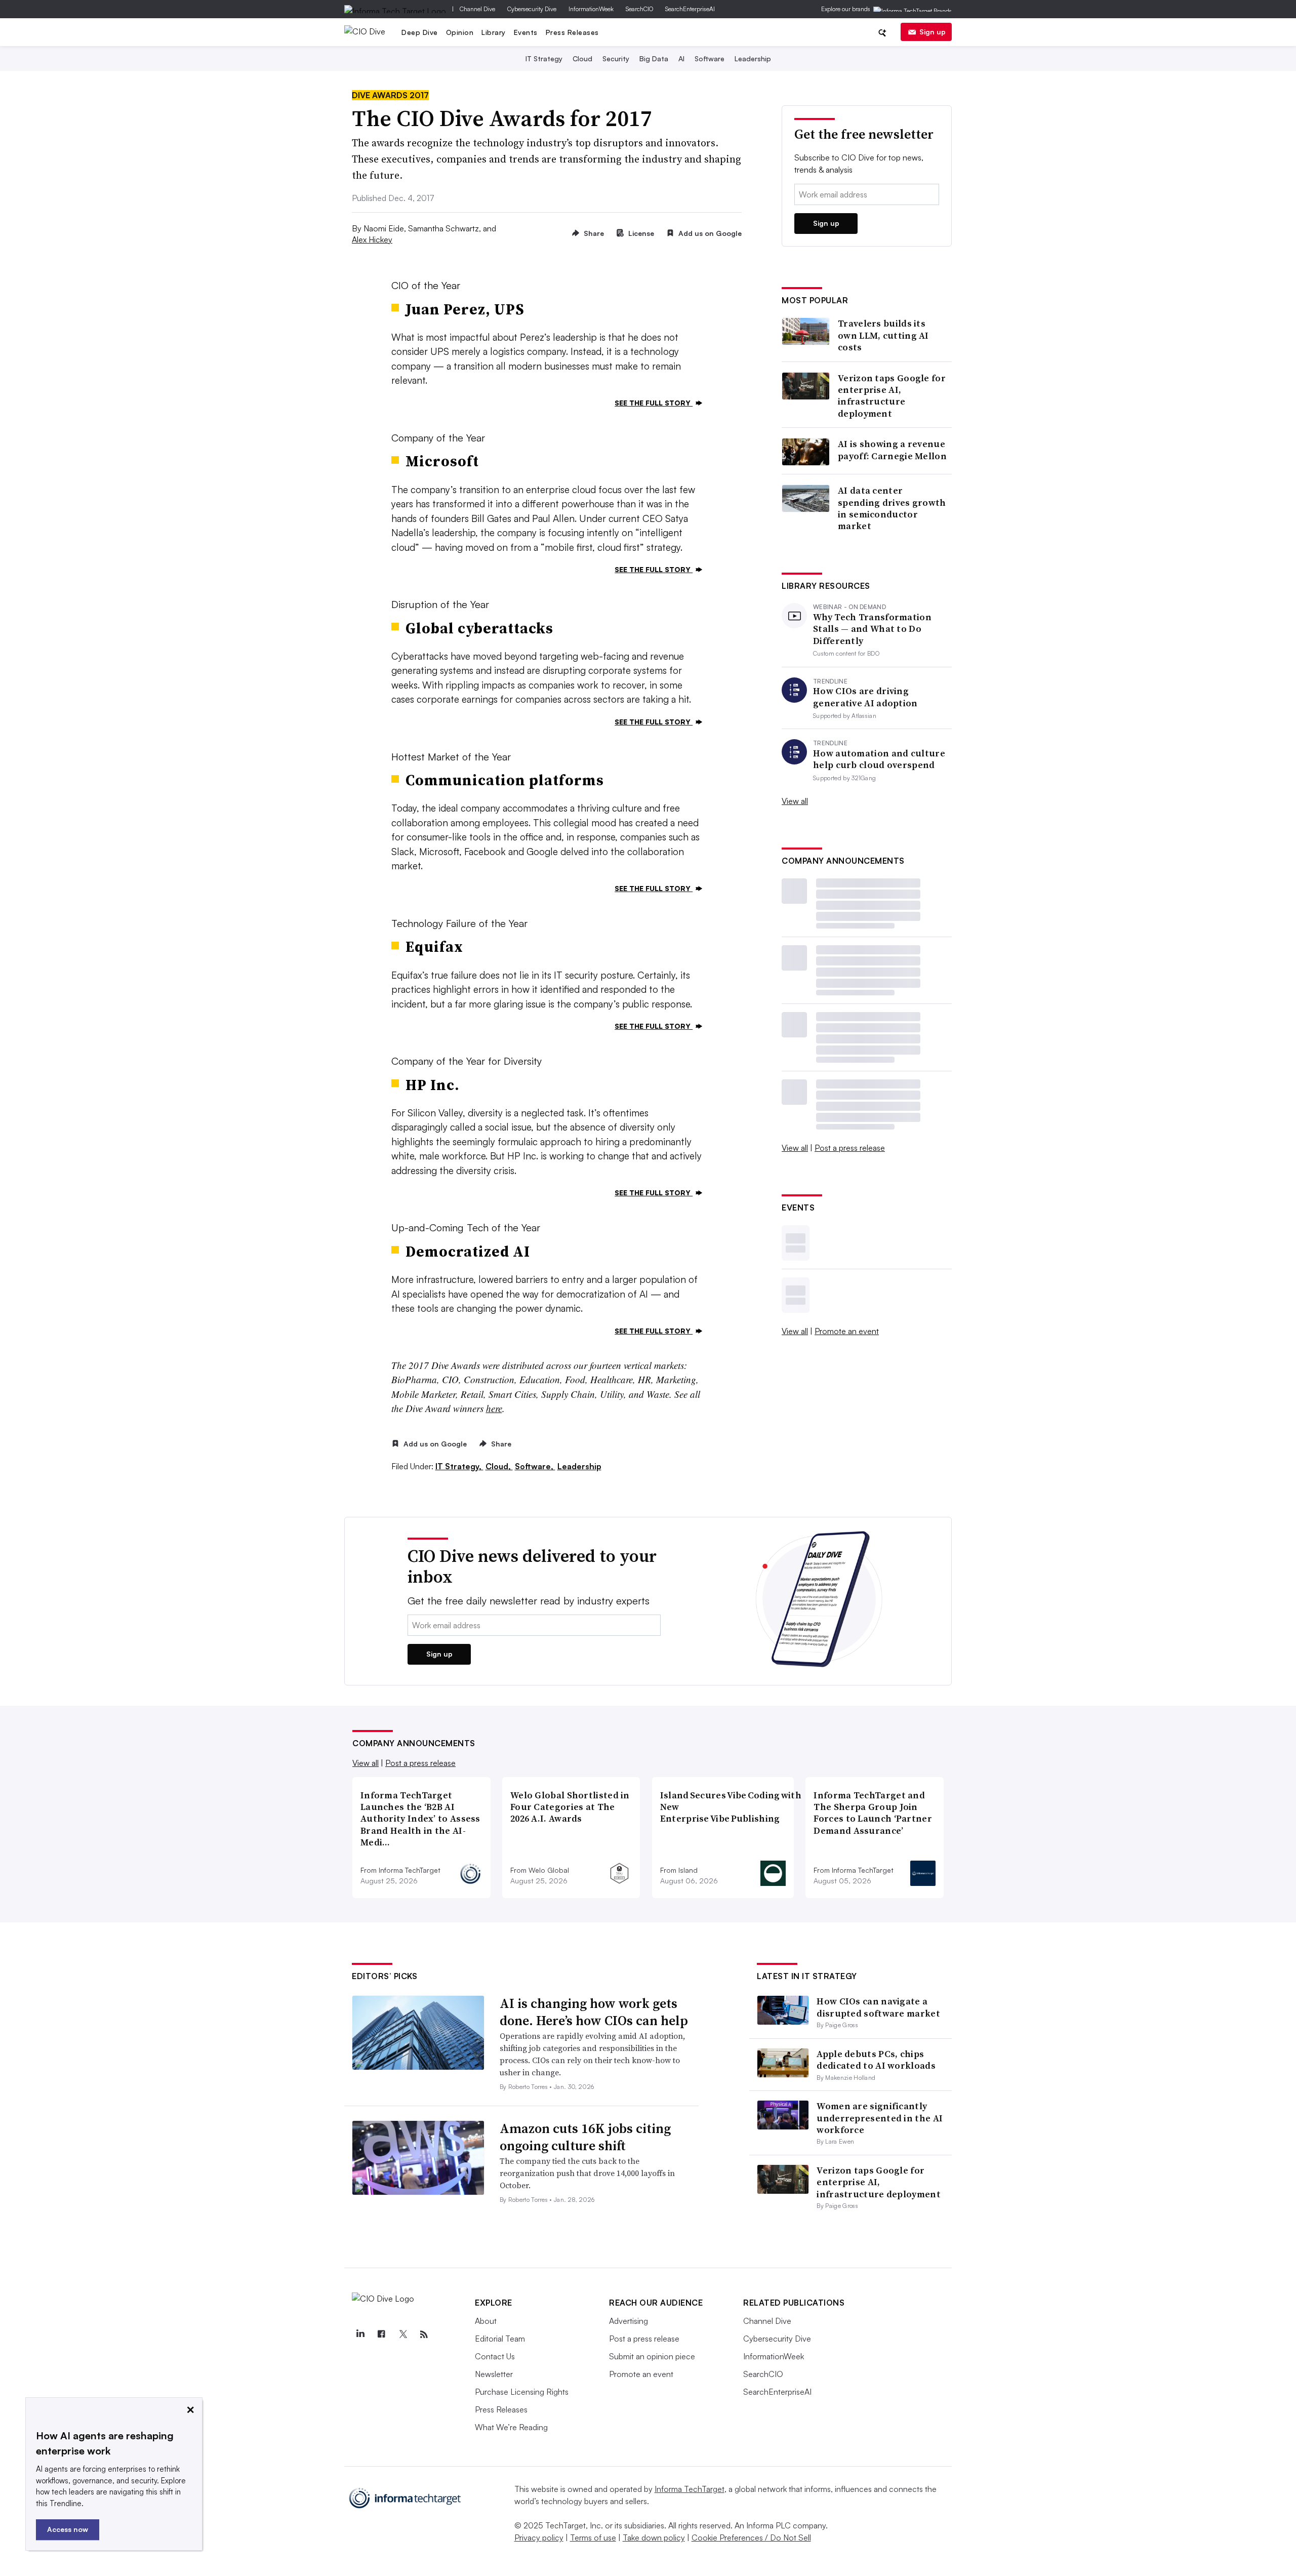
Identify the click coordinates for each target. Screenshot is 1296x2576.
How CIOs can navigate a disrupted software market (878, 2007)
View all (795, 801)
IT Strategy (544, 58)
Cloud (582, 58)
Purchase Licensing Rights (522, 2392)
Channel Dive (477, 9)
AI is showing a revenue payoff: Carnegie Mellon (892, 450)
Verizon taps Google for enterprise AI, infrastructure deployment (892, 396)
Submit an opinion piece (652, 2356)
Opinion (460, 32)
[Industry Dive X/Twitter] (402, 2334)
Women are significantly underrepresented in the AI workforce (880, 2118)
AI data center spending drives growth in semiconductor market (892, 508)
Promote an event (847, 1331)
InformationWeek (591, 9)
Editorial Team (500, 2339)
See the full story (654, 403)
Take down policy (654, 2538)
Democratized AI (468, 1252)
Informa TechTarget (690, 2489)
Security (616, 58)
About (486, 2321)
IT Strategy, (459, 1466)
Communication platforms (505, 780)
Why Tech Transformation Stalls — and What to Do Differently (872, 629)
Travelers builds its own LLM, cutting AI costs (883, 335)
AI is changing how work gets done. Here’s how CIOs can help (594, 2012)
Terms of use (593, 2538)
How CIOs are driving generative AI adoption (865, 697)
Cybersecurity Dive (532, 9)
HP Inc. (433, 1085)
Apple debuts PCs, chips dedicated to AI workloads (876, 2060)
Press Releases (572, 32)
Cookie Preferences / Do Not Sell (751, 2538)
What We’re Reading (511, 2427)
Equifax (434, 947)
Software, (535, 1466)
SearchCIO (639, 9)
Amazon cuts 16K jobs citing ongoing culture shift (585, 2137)
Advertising (629, 2321)
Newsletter (494, 2374)
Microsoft (442, 461)
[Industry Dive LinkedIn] (360, 2334)
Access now (68, 2529)
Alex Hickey (372, 239)
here (494, 1408)
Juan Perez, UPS (465, 309)
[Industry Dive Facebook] (381, 2334)
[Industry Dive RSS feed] (424, 2334)
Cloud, (499, 1466)
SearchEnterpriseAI (690, 9)
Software (710, 58)
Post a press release (850, 1148)
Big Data (654, 58)
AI (681, 58)
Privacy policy (539, 2538)
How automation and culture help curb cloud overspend (879, 759)
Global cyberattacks (479, 628)
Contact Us (495, 2356)
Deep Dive (420, 32)
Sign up (933, 32)
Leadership (753, 58)
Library (494, 32)
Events (526, 32)
